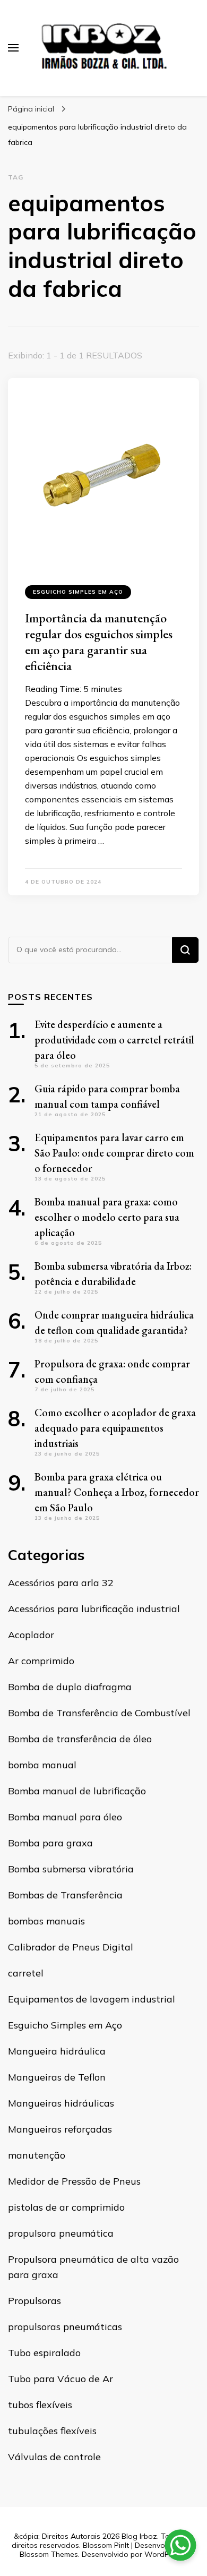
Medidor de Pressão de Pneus (74, 2181)
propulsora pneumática (61, 2233)
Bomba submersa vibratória (71, 1869)
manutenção (37, 2155)
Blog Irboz (139, 2536)
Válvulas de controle (54, 2457)
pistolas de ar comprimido (66, 2207)
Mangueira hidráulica (57, 2051)
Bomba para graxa (50, 1843)
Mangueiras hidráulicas (61, 2103)
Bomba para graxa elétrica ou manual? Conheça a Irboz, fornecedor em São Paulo (117, 1492)
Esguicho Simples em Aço (78, 592)
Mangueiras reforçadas (60, 2129)
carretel (26, 1973)
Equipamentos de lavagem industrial (92, 1999)
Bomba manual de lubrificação (77, 1791)
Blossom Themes (49, 2554)
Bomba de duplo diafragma (70, 1687)
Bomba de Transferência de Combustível (99, 1713)
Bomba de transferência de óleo (80, 1739)
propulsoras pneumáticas (65, 2327)
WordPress (164, 2554)
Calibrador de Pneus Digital (71, 1947)
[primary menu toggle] (13, 48)
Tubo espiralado (44, 2353)
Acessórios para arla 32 (61, 1583)
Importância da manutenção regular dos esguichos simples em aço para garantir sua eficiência (99, 642)
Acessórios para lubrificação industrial (94, 1609)
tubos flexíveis (40, 2405)
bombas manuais (46, 1921)
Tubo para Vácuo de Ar (61, 2379)
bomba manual (42, 1765)
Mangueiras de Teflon (57, 2077)
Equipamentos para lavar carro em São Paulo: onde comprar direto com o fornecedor (114, 1153)
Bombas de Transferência (65, 1895)
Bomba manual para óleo (65, 1817)
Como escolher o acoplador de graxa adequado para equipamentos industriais (115, 1428)
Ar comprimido (41, 1661)
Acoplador (31, 1635)
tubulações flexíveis (52, 2431)
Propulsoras (34, 2301)
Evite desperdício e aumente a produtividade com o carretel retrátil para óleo (114, 1040)
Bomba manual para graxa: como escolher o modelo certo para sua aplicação (107, 1217)
